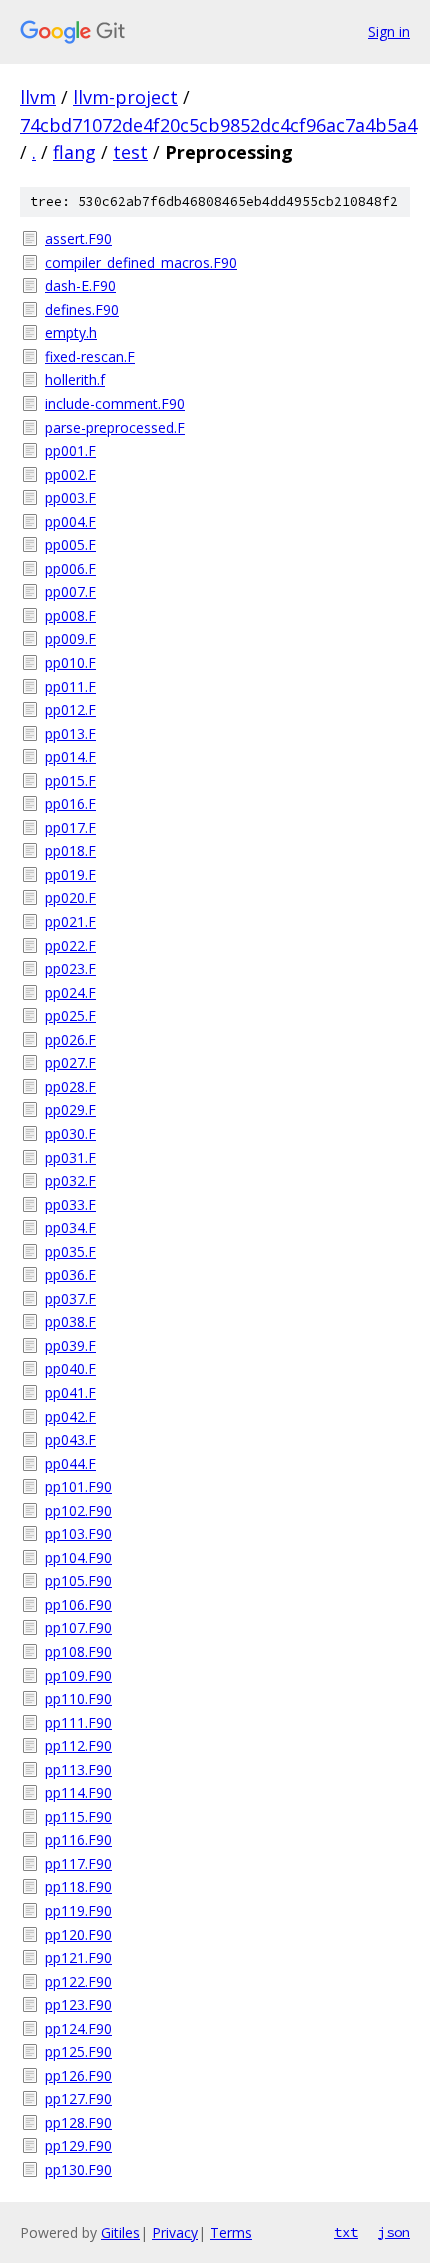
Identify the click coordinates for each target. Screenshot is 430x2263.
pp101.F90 (78, 1486)
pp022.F (70, 945)
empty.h (71, 332)
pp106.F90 (78, 1604)
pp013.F (70, 733)
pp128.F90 (78, 2122)
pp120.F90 (78, 1934)
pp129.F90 (78, 2145)
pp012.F (70, 709)
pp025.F (70, 1015)
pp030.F (70, 1133)
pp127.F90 (78, 2098)
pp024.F (70, 992)
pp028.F (70, 1086)
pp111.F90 (78, 1722)
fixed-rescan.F (90, 356)
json (394, 2232)
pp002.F (70, 474)
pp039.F (70, 1345)
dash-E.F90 (80, 285)
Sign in (389, 31)
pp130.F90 (78, 2169)
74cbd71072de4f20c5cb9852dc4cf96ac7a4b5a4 (218, 125)
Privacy (175, 2232)
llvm (38, 97)
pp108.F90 (78, 1651)
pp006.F (70, 568)
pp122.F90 (78, 1981)
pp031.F (70, 1157)
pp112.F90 (78, 1745)
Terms (231, 2232)
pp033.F (70, 1204)
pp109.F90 (78, 1675)
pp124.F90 (78, 2028)
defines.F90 (82, 309)
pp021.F (70, 921)
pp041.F (70, 1392)
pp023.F (70, 968)
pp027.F (70, 1062)
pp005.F (70, 544)
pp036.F (70, 1274)
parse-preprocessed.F (115, 427)
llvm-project (125, 97)
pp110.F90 (78, 1698)
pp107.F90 (78, 1627)
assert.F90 (78, 238)
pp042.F (70, 1416)
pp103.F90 (78, 1533)
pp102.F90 (78, 1510)
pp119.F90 (78, 1910)
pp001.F (70, 450)
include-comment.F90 (115, 403)
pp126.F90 (78, 2075)
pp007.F (70, 591)
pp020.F (70, 897)
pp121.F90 (78, 1957)
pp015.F (70, 780)
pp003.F (70, 497)
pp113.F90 (78, 1769)
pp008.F (70, 615)
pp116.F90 (78, 1839)
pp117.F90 (78, 1863)
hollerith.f (75, 379)
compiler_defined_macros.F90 (141, 262)
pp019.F (70, 874)
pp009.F (70, 638)
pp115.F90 (78, 1816)
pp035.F (70, 1251)
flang (74, 152)
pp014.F (70, 756)
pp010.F (70, 662)
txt (346, 2232)
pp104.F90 (78, 1557)
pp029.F (70, 1109)
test (130, 152)
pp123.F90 (78, 2004)
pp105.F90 (78, 1580)
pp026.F (70, 1039)
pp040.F (70, 1368)
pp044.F (70, 1463)
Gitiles (120, 2232)
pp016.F (70, 803)
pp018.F (70, 850)
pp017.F (70, 827)
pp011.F (70, 686)
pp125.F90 (78, 2051)
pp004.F (70, 521)
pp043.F (70, 1439)
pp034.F (70, 1227)
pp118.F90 (78, 1886)
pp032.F (70, 1180)
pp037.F (70, 1298)
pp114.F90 (78, 1792)
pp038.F (70, 1321)
